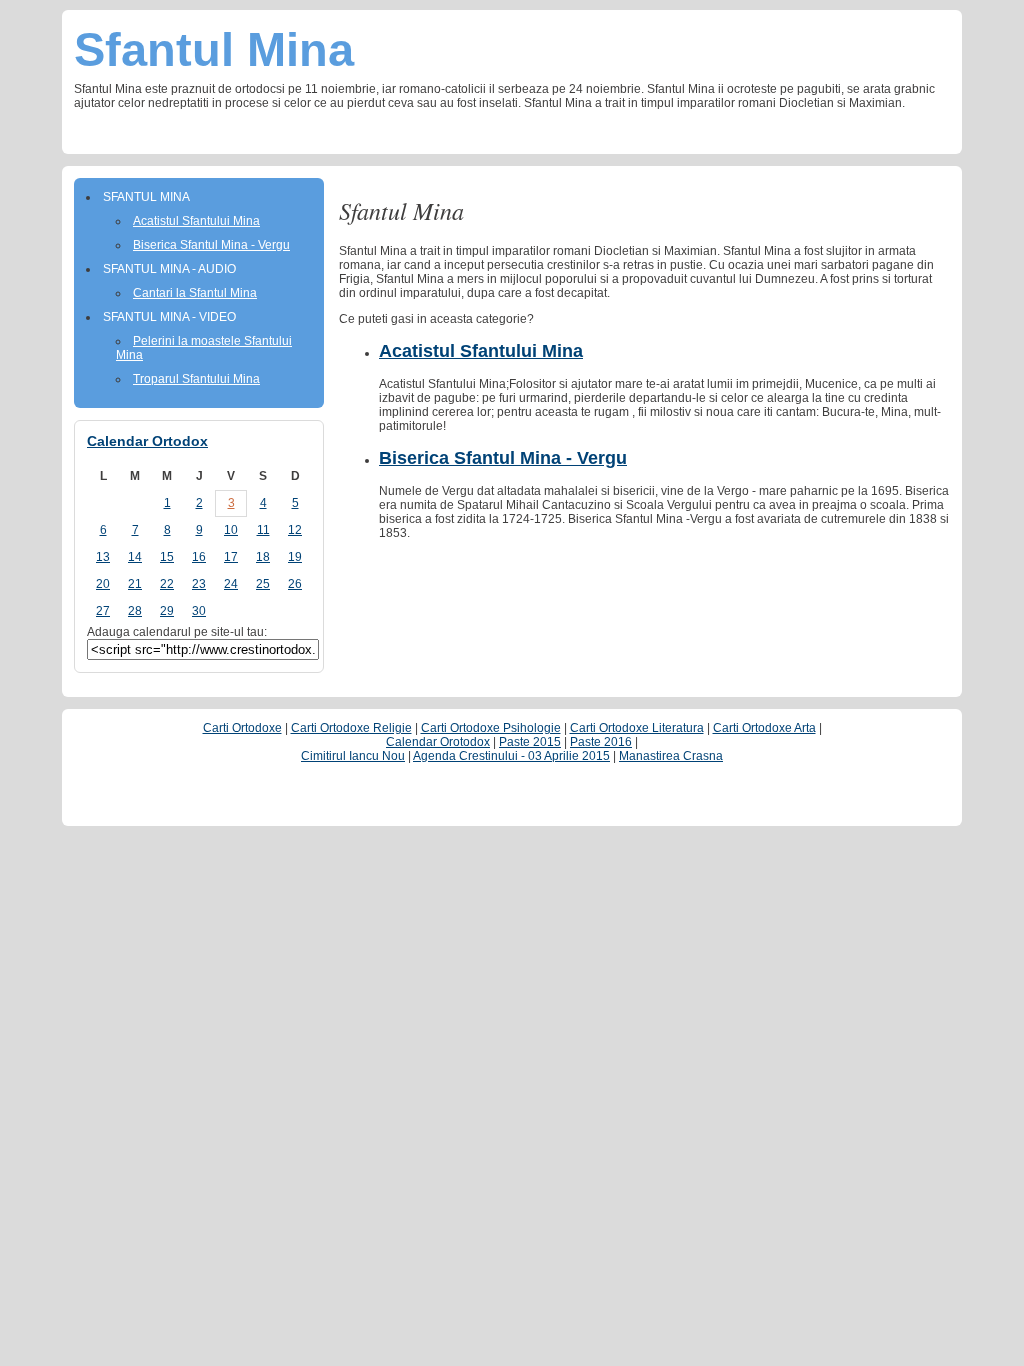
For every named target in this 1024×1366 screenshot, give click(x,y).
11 (263, 530)
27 (103, 611)
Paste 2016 (601, 742)
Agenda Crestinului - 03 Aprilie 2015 (511, 756)
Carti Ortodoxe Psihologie (491, 728)
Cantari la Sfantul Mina (195, 293)
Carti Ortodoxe (242, 728)
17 (231, 557)
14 (135, 557)
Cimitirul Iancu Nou (353, 756)
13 (103, 557)
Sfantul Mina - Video (169, 317)
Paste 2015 (530, 742)
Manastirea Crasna (671, 756)
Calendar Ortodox (147, 441)
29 (167, 611)
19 (295, 557)
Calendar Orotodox (438, 742)
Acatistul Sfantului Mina (481, 351)
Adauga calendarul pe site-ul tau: (177, 632)
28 (135, 611)
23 (199, 584)
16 (199, 557)
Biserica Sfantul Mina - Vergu (503, 458)
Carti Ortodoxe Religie (351, 728)
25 (263, 584)
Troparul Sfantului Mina (196, 379)
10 (231, 530)
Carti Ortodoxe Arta (764, 728)
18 (263, 557)
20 (103, 584)
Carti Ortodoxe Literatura (637, 728)
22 (167, 584)
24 (231, 584)
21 (135, 584)
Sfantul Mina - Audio (169, 269)
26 (295, 584)
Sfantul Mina (214, 49)
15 (167, 557)
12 (295, 530)
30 (199, 611)
